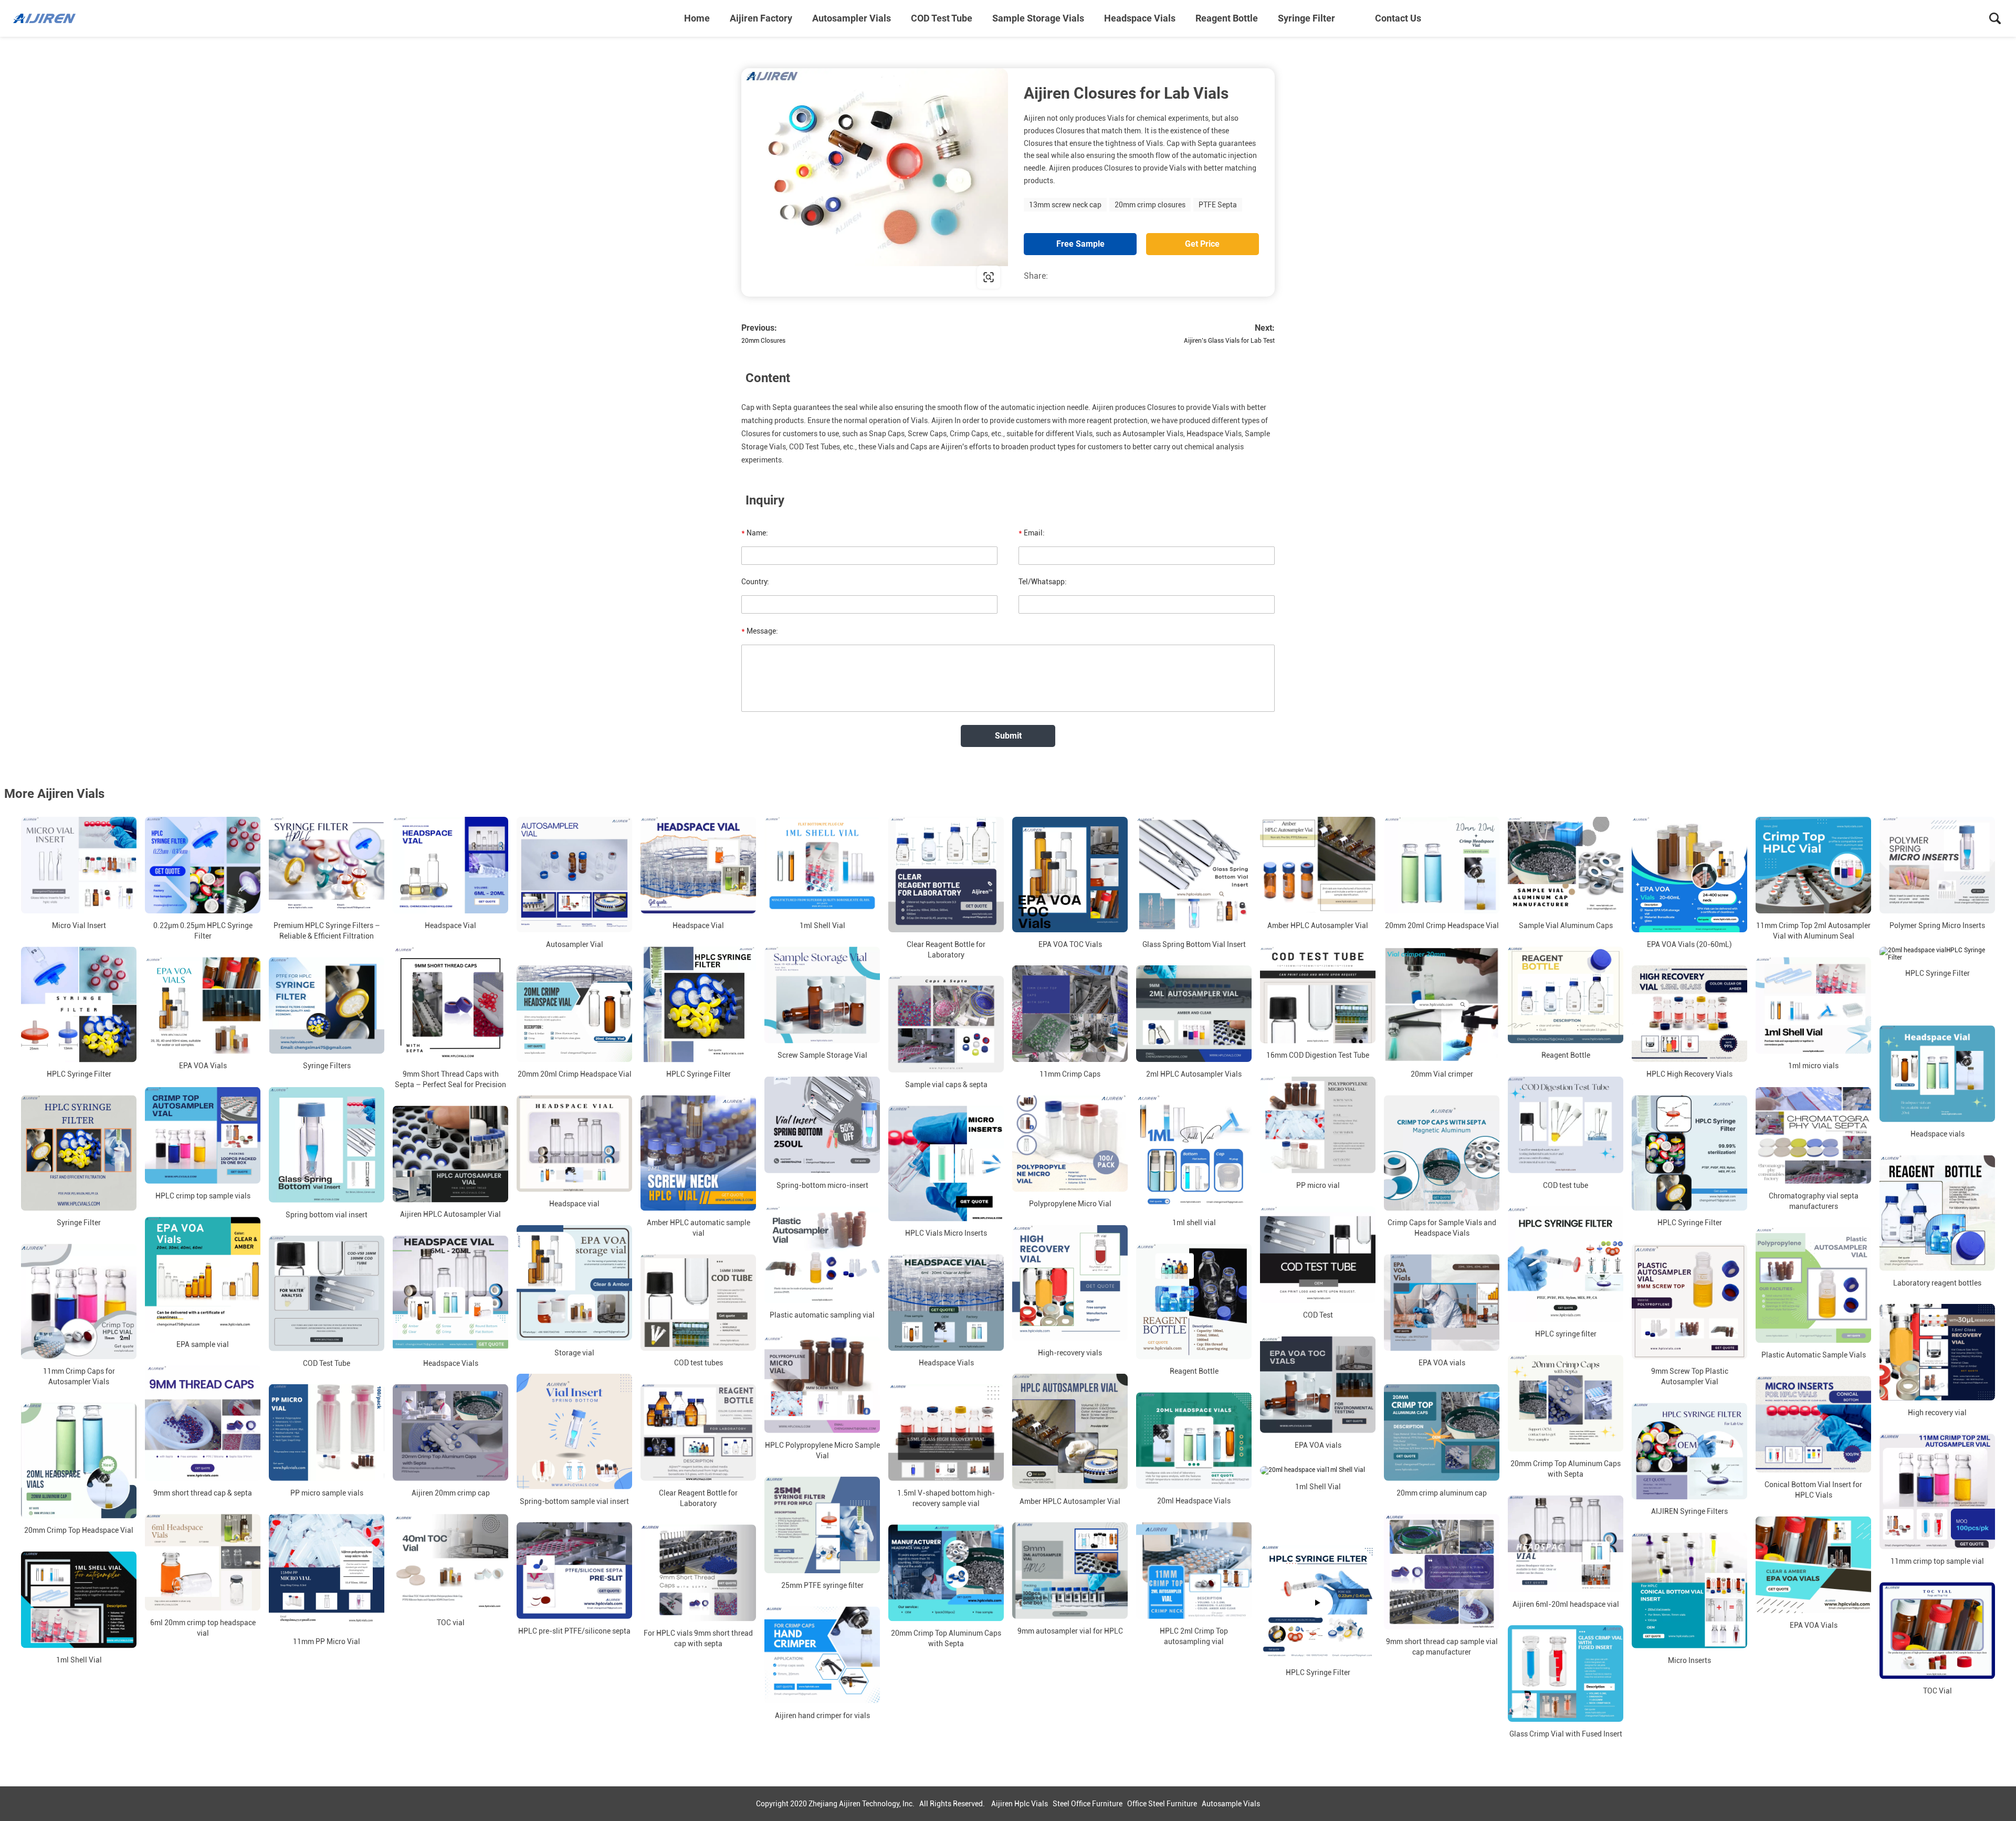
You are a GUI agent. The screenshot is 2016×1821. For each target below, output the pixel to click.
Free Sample (1080, 244)
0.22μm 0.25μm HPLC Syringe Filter (203, 931)
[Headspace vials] (1937, 1073)
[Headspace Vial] (450, 865)
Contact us (1398, 18)
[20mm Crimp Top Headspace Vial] (79, 1460)
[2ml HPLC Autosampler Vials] (1194, 1014)
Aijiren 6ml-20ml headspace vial (1566, 1604)
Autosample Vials (1231, 1804)
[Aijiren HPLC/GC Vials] (66, 18)
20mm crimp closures (1150, 205)
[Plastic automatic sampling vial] (822, 1255)
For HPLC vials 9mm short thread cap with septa (698, 1638)
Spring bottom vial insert (327, 1215)
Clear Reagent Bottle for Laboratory (946, 950)
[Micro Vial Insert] (79, 865)
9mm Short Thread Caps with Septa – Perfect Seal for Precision (450, 1079)
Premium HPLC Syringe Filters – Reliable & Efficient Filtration (327, 931)
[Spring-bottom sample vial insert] (574, 1431)
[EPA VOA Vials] (203, 1005)
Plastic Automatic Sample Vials (1814, 1355)
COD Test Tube (942, 18)
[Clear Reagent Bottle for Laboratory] (946, 875)
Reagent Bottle (1227, 18)
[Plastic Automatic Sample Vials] (1813, 1285)
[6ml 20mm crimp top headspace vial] (203, 1562)
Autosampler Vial (575, 944)
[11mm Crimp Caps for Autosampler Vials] (79, 1301)
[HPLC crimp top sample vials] (203, 1135)
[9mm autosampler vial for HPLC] (1070, 1571)
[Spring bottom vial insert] (327, 1145)
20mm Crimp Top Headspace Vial (79, 1530)
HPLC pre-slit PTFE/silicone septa (574, 1631)
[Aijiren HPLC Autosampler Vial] (450, 1154)
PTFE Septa (1218, 205)
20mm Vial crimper (1442, 1074)
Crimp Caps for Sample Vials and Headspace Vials (1442, 1228)
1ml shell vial (1194, 1223)
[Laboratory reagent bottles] (1937, 1213)
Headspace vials (1938, 1134)
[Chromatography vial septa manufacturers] (1813, 1135)
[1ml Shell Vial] (822, 865)
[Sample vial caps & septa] (946, 1024)
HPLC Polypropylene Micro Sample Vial (822, 1450)
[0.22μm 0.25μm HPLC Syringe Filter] (203, 865)
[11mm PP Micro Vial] (327, 1572)
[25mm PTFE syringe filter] (822, 1525)
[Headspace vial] (574, 1143)
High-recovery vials (1070, 1353)
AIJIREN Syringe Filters (1689, 1512)
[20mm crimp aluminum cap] (1442, 1433)
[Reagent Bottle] (1566, 995)
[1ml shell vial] (1194, 1153)
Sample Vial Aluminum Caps (1566, 925)
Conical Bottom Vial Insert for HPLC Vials (1813, 1490)
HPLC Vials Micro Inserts (946, 1233)
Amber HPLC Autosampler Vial (1318, 925)
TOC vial (451, 1623)
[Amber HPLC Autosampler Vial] (1318, 865)
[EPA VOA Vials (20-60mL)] (1689, 875)
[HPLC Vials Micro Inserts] (946, 1163)
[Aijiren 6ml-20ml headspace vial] (1566, 1543)
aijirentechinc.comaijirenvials (811, 277)
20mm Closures (763, 341)
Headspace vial (574, 1204)
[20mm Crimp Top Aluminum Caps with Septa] (1566, 1403)
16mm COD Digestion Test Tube (1318, 1056)
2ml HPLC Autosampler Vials (1194, 1074)
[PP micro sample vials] (327, 1433)
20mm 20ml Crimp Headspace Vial (1442, 925)
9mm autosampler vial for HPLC (1070, 1631)
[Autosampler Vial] (574, 875)
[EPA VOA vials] (1442, 1302)
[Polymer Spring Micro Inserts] (1937, 865)
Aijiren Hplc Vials (1020, 1804)
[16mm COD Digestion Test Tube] (1318, 995)
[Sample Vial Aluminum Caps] (1566, 865)
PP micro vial (1318, 1185)
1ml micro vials (1813, 1066)
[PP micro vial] (1318, 1125)
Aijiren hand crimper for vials (822, 1715)
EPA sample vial (203, 1344)
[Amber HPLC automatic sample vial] (698, 1153)
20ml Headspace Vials (1194, 1501)
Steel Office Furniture (1088, 1804)
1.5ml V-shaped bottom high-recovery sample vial (946, 1498)
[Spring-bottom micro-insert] (822, 1125)
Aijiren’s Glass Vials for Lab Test (1229, 341)
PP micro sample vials (327, 1493)
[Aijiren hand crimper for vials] (822, 1655)
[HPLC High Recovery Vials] (1689, 1014)
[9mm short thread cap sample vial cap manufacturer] (1442, 1572)
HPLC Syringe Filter (79, 1074)
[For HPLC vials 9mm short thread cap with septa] (698, 1573)
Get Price (1202, 244)
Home (697, 18)
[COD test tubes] (698, 1302)
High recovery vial (1937, 1413)
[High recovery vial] (1937, 1352)
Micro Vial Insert (79, 925)
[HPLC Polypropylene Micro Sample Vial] (822, 1384)
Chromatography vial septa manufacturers (1814, 1201)
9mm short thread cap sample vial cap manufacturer (1442, 1647)
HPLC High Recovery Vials (1689, 1074)
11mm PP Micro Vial (327, 1641)
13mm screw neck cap (1065, 205)
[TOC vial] (450, 1562)
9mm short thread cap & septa (203, 1493)
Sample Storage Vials (1038, 18)
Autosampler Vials (852, 18)
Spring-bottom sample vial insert (574, 1501)
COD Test (1318, 1315)
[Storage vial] (574, 1283)
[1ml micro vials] (1813, 1005)
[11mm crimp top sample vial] (1937, 1491)
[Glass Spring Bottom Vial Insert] (1194, 875)
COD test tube (1566, 1185)
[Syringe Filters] (327, 1005)
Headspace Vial (450, 925)
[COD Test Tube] (327, 1293)
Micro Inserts (1689, 1660)
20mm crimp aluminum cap (1442, 1493)
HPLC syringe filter (1566, 1334)
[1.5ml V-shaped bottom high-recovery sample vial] (946, 1433)
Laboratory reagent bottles (1937, 1283)
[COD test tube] (1566, 1125)
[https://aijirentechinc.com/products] (875, 182)
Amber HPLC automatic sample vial (699, 1228)
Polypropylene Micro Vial (1070, 1204)
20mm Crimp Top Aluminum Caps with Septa (1566, 1469)
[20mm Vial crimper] (1442, 1004)
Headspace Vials (1140, 18)
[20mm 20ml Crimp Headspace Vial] (1442, 865)
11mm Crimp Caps (1070, 1074)
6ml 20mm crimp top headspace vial (203, 1628)
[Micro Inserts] (1689, 1591)
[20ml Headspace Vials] (1194, 1440)
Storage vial (574, 1353)
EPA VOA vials (1442, 1363)
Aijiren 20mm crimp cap (451, 1493)
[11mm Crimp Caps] (1070, 1014)
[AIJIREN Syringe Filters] (1689, 1451)
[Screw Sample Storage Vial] (822, 995)
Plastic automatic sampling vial (822, 1315)
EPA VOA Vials (203, 1066)
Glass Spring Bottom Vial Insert (1194, 944)
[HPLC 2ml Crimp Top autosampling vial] (1194, 1571)
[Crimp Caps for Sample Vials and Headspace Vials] (1442, 1153)
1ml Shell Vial (822, 925)
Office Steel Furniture (1162, 1804)
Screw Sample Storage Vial (822, 1056)
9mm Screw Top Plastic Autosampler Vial (1690, 1376)
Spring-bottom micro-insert (822, 1185)
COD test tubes (699, 1363)
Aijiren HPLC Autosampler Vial (450, 1215)
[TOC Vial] (1937, 1630)
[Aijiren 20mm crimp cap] (450, 1433)
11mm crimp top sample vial (1937, 1561)
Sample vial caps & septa (946, 1085)
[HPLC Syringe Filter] (79, 1004)
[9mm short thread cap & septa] (203, 1423)
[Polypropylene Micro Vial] (1070, 1143)
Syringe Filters (327, 1066)
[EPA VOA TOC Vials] (1070, 875)
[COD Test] (1318, 1255)
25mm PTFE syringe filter (822, 1585)
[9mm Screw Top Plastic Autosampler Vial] (1689, 1301)
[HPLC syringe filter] (1566, 1264)
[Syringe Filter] (79, 1153)
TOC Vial (1938, 1691)
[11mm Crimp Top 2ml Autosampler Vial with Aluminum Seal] (1813, 865)
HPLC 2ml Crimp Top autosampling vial (1194, 1636)
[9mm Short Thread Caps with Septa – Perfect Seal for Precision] (450, 1004)
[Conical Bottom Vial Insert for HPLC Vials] (1813, 1424)
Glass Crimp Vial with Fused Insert (1566, 1734)
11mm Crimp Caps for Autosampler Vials (79, 1376)
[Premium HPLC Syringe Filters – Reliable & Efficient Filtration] (327, 865)
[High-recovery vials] (1070, 1283)
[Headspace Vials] (450, 1293)
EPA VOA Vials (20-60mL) (1689, 944)
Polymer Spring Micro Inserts (1937, 925)
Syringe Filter (1306, 18)
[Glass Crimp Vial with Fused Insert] (1566, 1673)
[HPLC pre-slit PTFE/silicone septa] (574, 1571)
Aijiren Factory (761, 18)
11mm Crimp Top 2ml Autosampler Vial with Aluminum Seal (1813, 931)
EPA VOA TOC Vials (1070, 944)
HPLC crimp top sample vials (203, 1196)
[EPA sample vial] (203, 1275)
